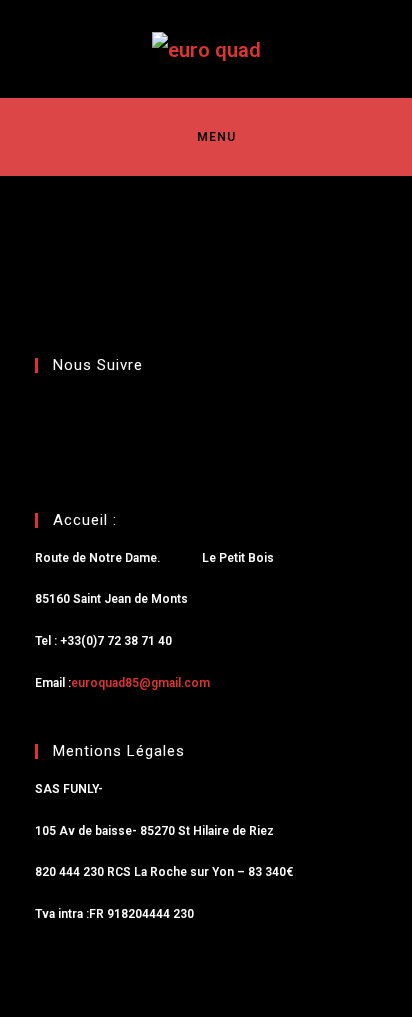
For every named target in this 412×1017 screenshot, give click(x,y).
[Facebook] (60, 438)
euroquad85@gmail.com (140, 683)
